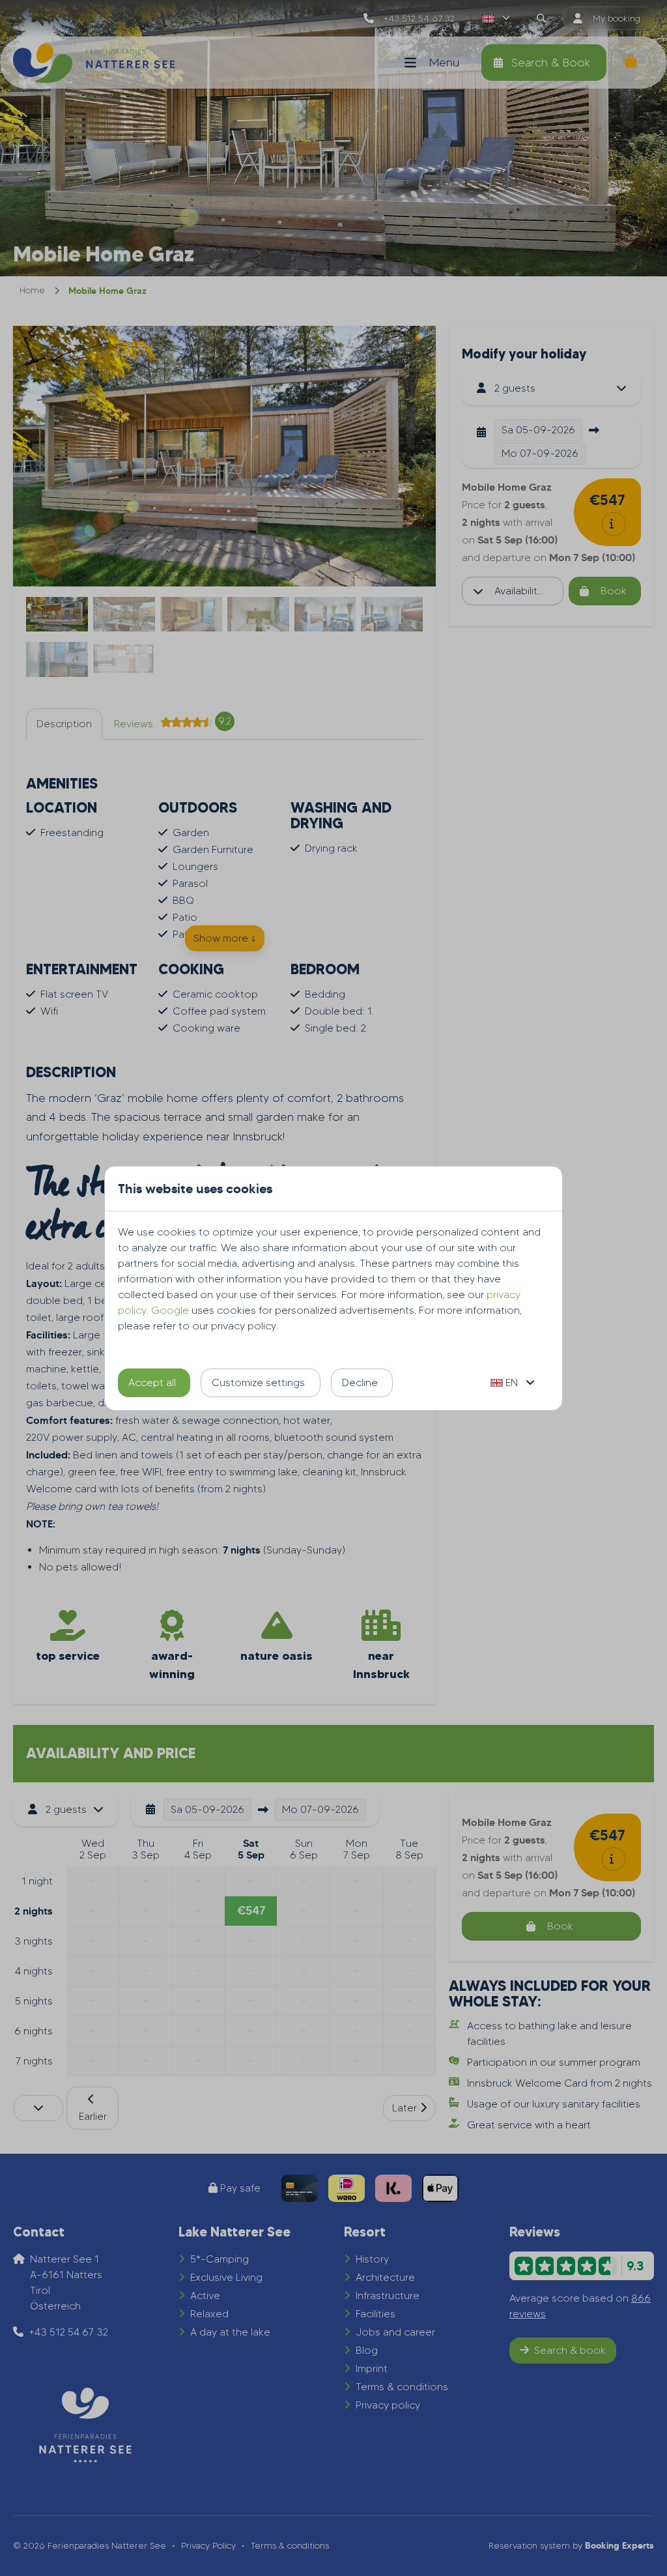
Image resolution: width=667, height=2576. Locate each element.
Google (170, 1310)
